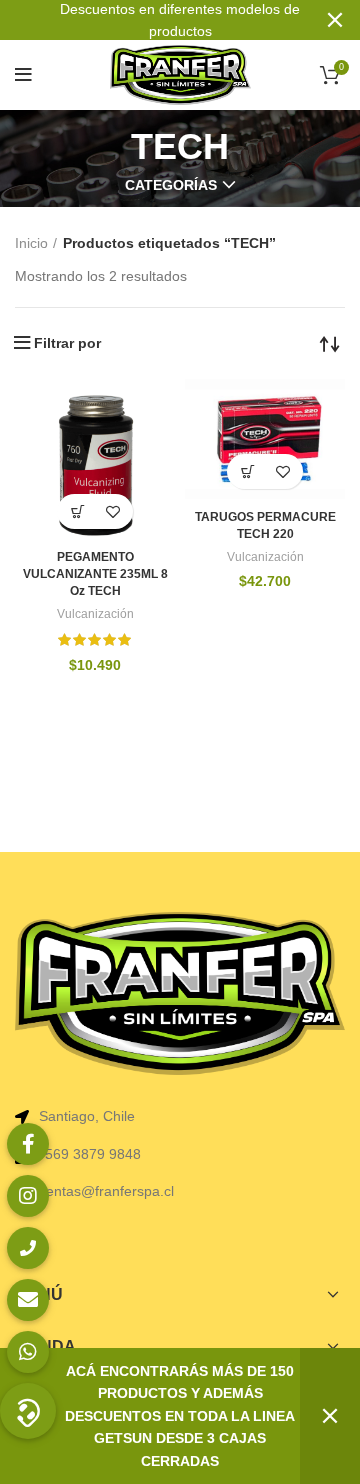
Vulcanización (95, 614)
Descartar (330, 1416)
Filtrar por (67, 343)
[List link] (180, 1154)
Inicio (31, 243)
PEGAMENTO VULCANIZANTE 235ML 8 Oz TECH (95, 574)
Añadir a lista (112, 511)
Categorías (171, 185)
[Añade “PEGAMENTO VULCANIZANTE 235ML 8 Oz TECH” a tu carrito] (77, 511)
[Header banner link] (150, 20)
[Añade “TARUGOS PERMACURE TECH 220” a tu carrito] (247, 471)
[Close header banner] (335, 20)
